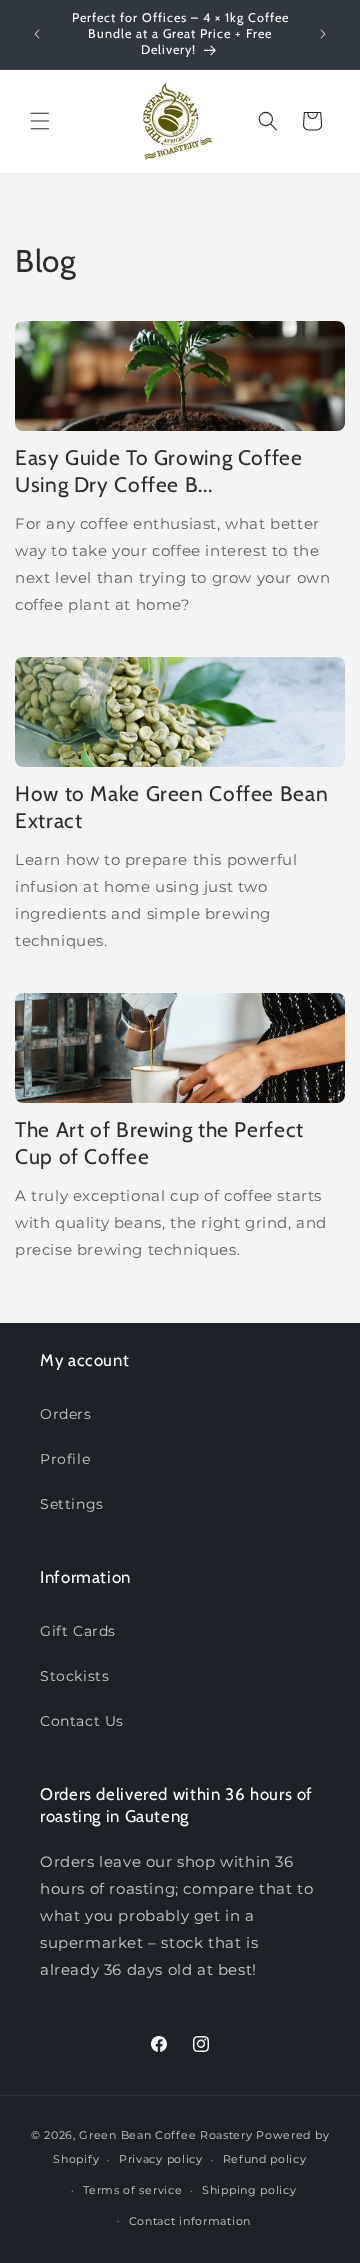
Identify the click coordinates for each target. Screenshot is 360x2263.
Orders (66, 1414)
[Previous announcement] (37, 34)
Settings (72, 1504)
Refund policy (265, 2159)
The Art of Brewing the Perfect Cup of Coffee (159, 1143)
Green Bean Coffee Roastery (165, 2135)
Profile (65, 1459)
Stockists (74, 1676)
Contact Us (82, 1721)
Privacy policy (161, 2159)
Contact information (190, 2221)
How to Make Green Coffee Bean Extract (171, 807)
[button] (40, 121)
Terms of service (132, 2190)
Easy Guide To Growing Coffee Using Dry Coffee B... (159, 471)
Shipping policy (249, 2190)
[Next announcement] (323, 34)
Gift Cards (78, 1631)
